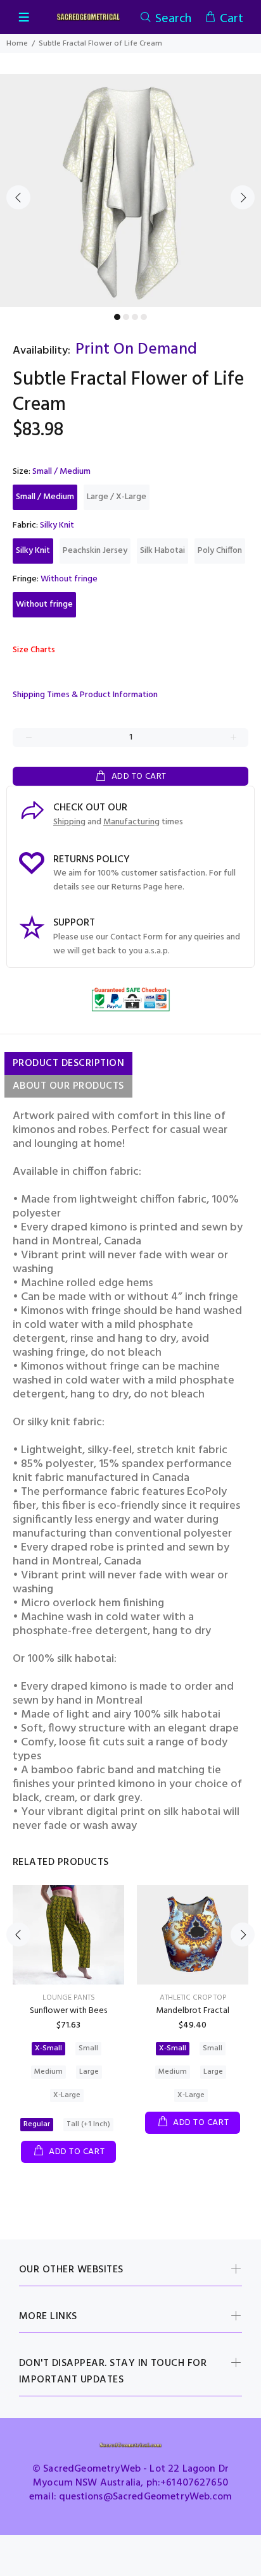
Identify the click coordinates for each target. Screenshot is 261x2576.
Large (89, 2072)
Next (243, 197)
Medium (48, 2072)
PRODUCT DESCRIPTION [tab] (68, 1063)
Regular (37, 2124)
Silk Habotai (162, 551)
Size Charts (34, 650)
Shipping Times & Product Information (85, 695)
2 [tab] (126, 317)
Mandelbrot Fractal (193, 2011)
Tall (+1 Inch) (88, 2124)
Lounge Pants (69, 1998)
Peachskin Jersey (95, 551)
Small (88, 2048)
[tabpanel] (130, 190)
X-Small (48, 2048)
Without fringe (44, 604)
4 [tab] (144, 317)
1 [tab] (117, 317)
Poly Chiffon (220, 551)
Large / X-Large (117, 497)
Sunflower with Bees (68, 2011)
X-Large (67, 2095)
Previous (18, 197)
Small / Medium (45, 497)
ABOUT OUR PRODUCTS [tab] (68, 1086)
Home (17, 44)
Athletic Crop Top (193, 1998)
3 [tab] (135, 317)
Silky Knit (33, 551)
